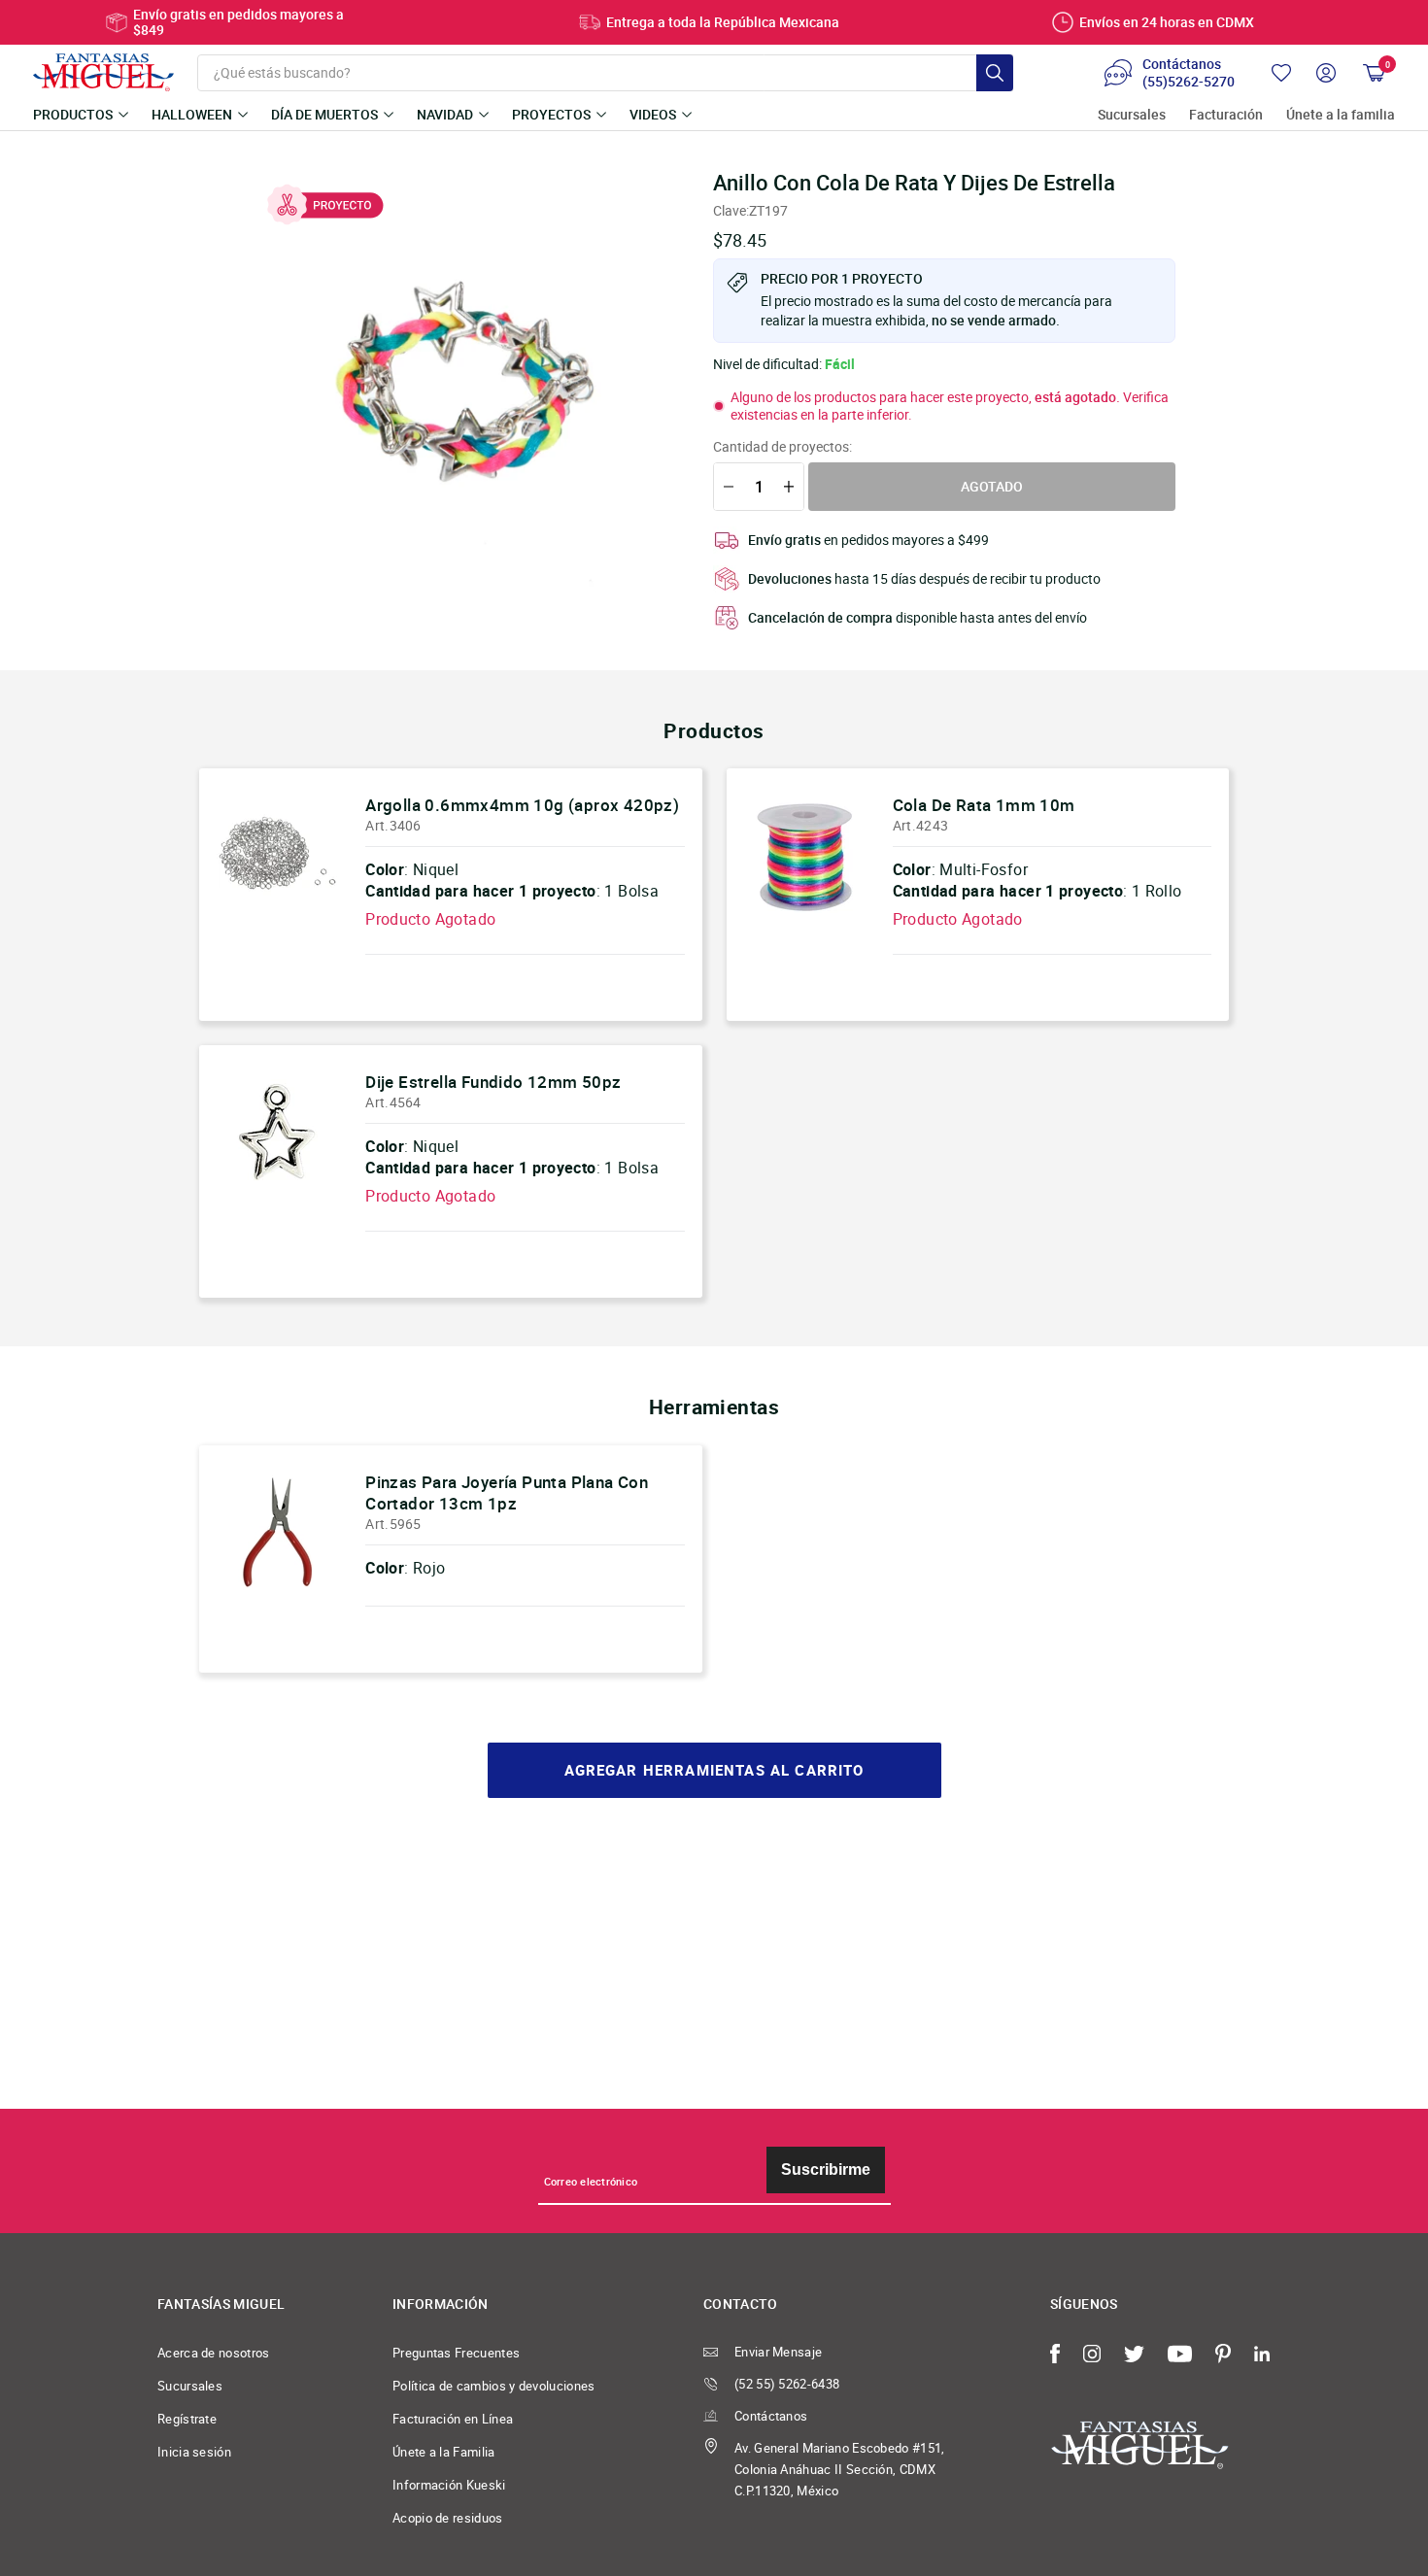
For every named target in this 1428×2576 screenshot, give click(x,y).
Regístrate (187, 2419)
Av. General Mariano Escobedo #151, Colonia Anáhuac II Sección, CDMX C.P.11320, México (840, 2469)
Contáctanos (771, 2416)
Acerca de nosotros (214, 2353)
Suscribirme (826, 2169)
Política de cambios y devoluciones (494, 2386)
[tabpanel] (462, 380)
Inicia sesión (194, 2452)
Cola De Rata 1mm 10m (984, 805)
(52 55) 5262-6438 (787, 2384)
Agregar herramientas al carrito (714, 1770)
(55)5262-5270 (1189, 82)
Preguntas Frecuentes (456, 2353)
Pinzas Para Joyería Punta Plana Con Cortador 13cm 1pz (507, 1492)
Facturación (1226, 115)
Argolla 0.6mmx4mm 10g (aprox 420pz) (522, 805)
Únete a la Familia (444, 2452)
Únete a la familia (1341, 115)
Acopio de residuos (448, 2518)
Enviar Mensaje (778, 2352)
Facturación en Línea (453, 2419)
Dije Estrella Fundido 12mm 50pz (493, 1082)
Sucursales (1132, 115)
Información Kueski (449, 2485)
